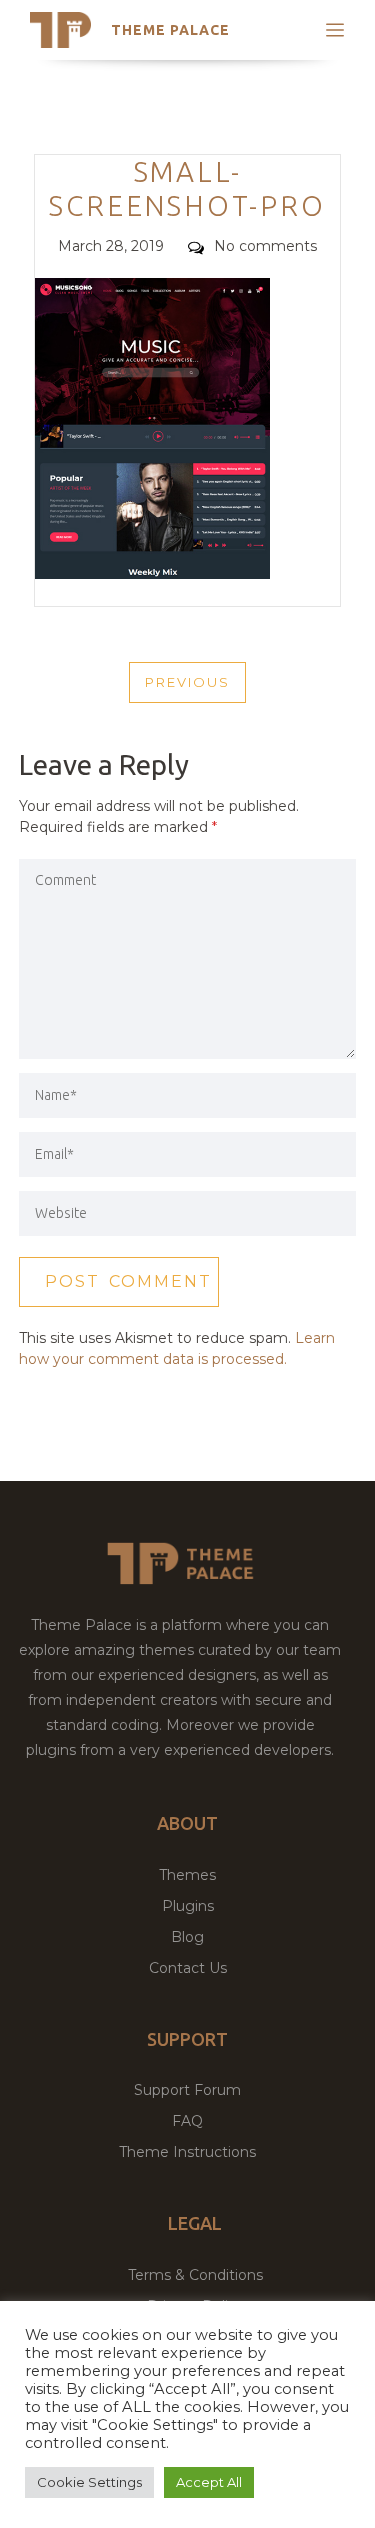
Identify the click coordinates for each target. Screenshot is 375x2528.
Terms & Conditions (195, 2275)
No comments (265, 246)
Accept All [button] (209, 2482)
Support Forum (187, 2090)
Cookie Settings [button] (89, 2482)
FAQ (187, 2121)
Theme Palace (170, 30)
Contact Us (188, 1968)
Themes (187, 1875)
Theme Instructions (187, 2152)
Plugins (188, 1906)
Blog (187, 1937)
